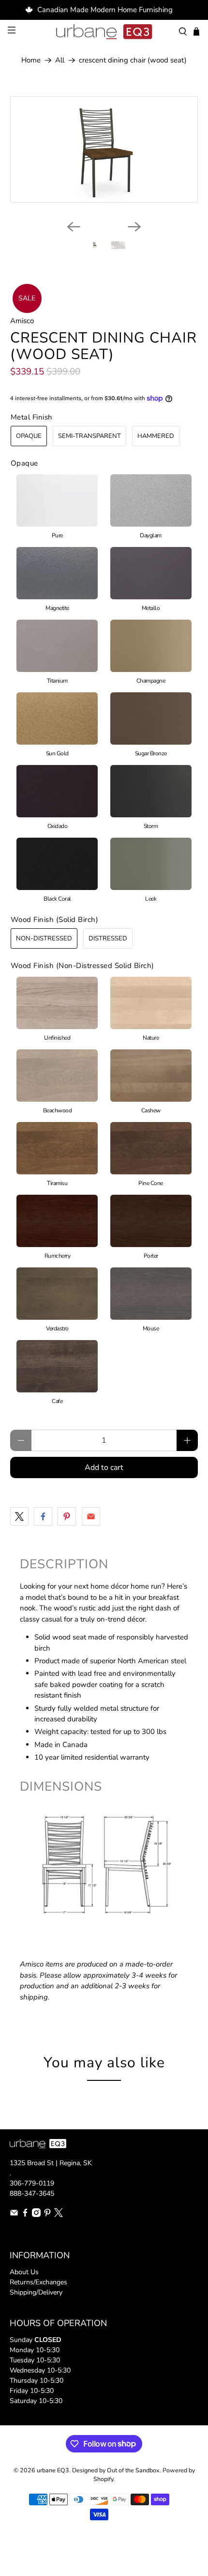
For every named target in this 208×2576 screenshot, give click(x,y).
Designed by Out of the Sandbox (116, 2470)
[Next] (134, 227)
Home (31, 60)
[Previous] (74, 227)
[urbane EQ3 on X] (59, 2215)
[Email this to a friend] (91, 1516)
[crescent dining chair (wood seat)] (104, 149)
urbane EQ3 (53, 2470)
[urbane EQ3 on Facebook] (25, 2215)
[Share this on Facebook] (43, 1516)
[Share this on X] (19, 1516)
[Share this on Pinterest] (67, 1516)
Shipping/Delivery (36, 2292)
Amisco (22, 321)
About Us (24, 2272)
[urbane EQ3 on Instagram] (36, 2215)
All (60, 60)
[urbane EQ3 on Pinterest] (47, 2215)
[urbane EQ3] (104, 32)
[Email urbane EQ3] (14, 2215)
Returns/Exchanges (38, 2282)
